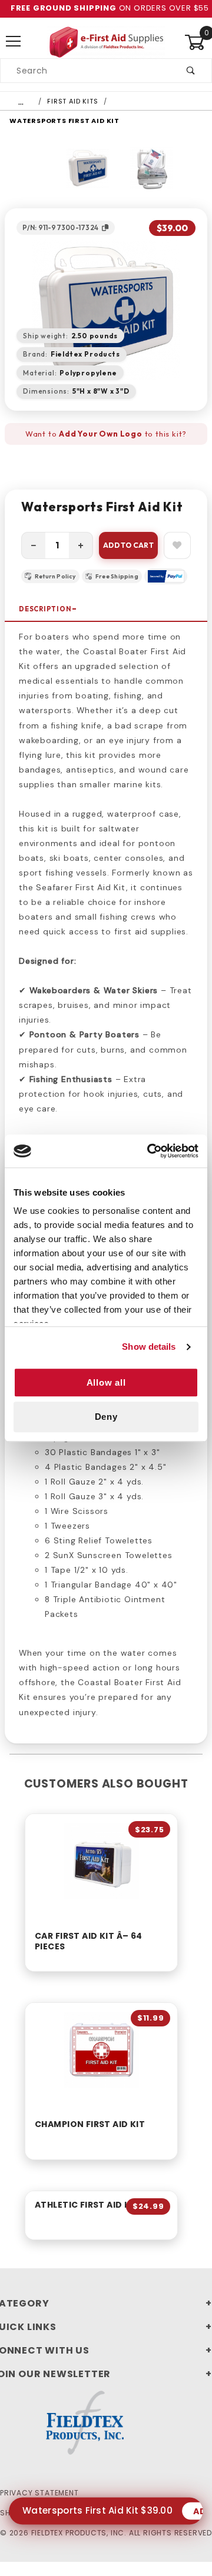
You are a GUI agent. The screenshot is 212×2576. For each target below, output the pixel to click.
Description (45, 609)
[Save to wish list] (177, 545)
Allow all (106, 1382)
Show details (149, 1347)
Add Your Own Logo (101, 434)
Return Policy (55, 576)
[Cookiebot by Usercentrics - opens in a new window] (150, 1151)
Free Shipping (117, 576)
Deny (106, 1417)
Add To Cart (128, 545)
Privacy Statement (39, 2493)
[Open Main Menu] (14, 42)
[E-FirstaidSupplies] (106, 41)
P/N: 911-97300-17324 (60, 227)
